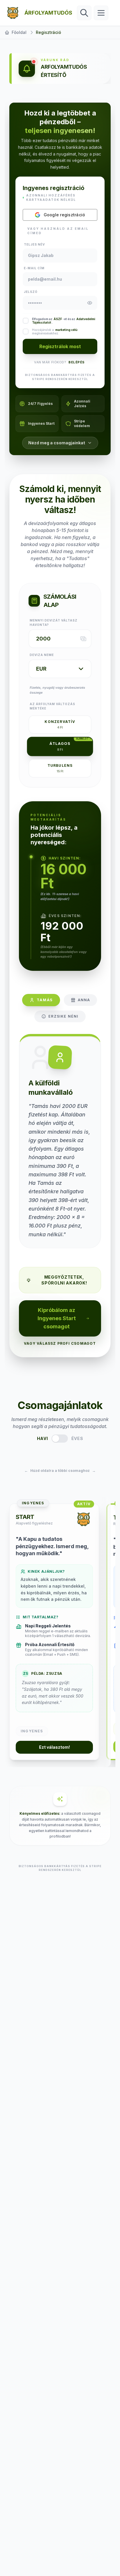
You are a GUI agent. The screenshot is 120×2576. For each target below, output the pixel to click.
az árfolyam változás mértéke (52, 706)
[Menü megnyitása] (101, 13)
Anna (84, 1000)
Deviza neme (42, 655)
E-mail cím (34, 268)
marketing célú (66, 330)
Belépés (77, 362)
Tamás (45, 1000)
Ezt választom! (54, 1747)
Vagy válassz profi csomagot (60, 1343)
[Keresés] (84, 13)
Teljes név (34, 244)
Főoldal (19, 32)
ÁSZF (58, 319)
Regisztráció (48, 32)
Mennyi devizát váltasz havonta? (54, 623)
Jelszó (31, 292)
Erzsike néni (63, 1016)
